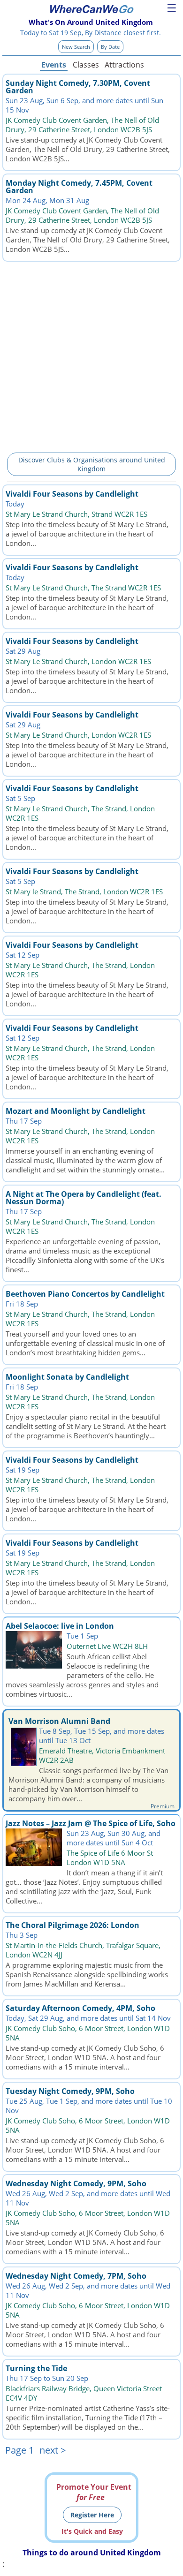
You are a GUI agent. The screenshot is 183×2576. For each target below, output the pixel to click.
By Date (110, 47)
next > (53, 2450)
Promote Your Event (94, 2492)
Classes (86, 65)
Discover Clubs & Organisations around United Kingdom (92, 464)
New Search (76, 47)
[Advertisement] (91, 355)
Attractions (124, 65)
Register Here (92, 2515)
